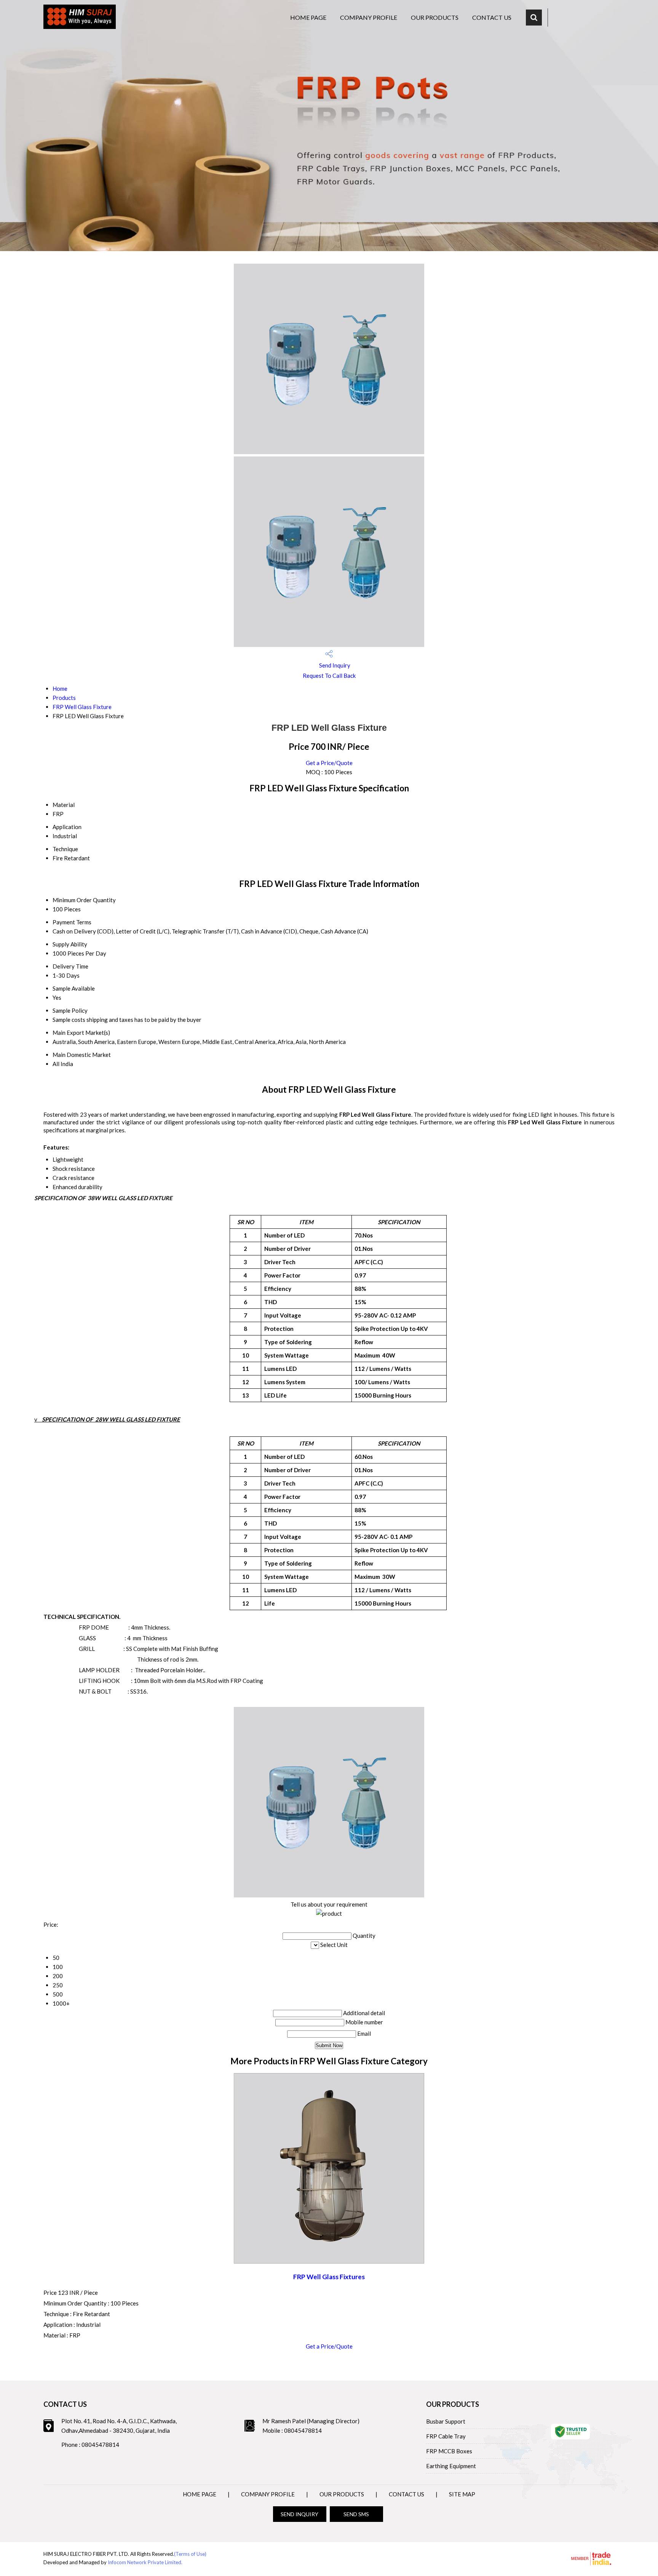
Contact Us (492, 17)
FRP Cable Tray (446, 2436)
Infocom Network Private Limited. (145, 2562)
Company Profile (369, 17)
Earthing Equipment (451, 2466)
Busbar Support (446, 2421)
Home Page (308, 17)
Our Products (435, 17)
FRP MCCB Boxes (449, 2451)
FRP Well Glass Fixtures (329, 2277)
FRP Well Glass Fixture (82, 707)
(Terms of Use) (190, 2554)
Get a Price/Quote (329, 763)
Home (60, 688)
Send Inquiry (334, 665)
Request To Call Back (329, 676)
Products (64, 698)
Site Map (462, 2494)
